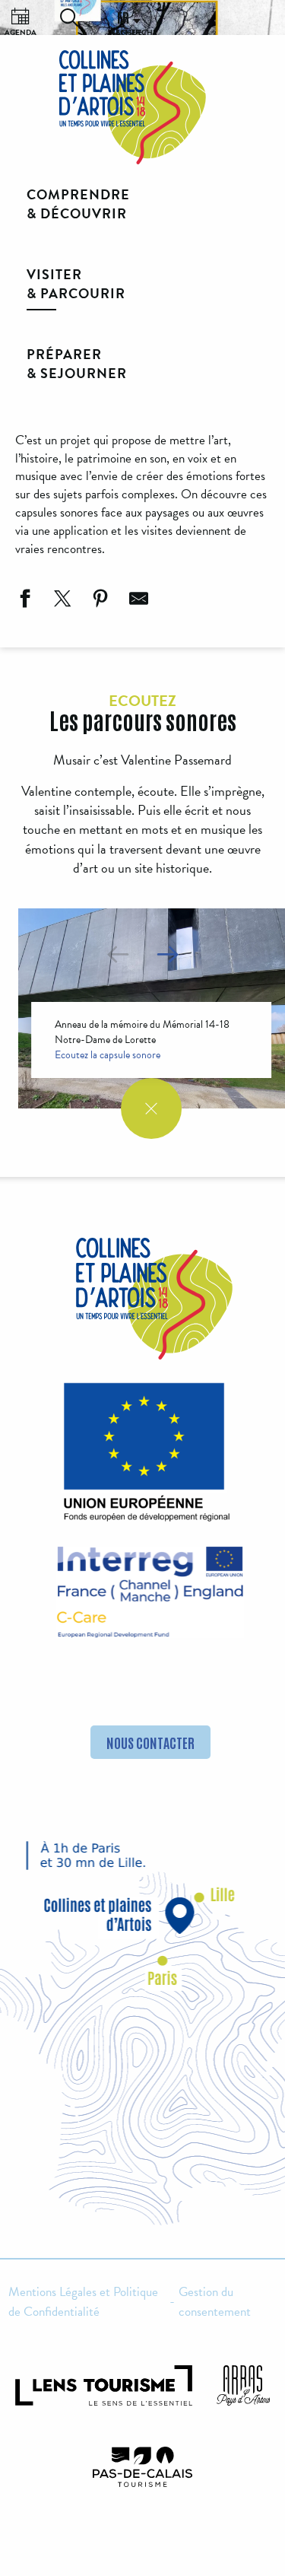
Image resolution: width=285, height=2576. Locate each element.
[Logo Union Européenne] (143, 1457)
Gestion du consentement (215, 2302)
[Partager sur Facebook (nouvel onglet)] (23, 601)
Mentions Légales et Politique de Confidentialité (83, 2302)
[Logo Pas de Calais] (143, 2467)
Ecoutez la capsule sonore (108, 1055)
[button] (69, 17)
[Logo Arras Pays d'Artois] (243, 2385)
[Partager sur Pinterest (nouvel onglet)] (99, 601)
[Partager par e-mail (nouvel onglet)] (137, 601)
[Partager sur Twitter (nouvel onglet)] (61, 601)
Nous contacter (150, 1742)
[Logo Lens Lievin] (104, 2385)
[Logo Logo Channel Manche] (150, 1592)
